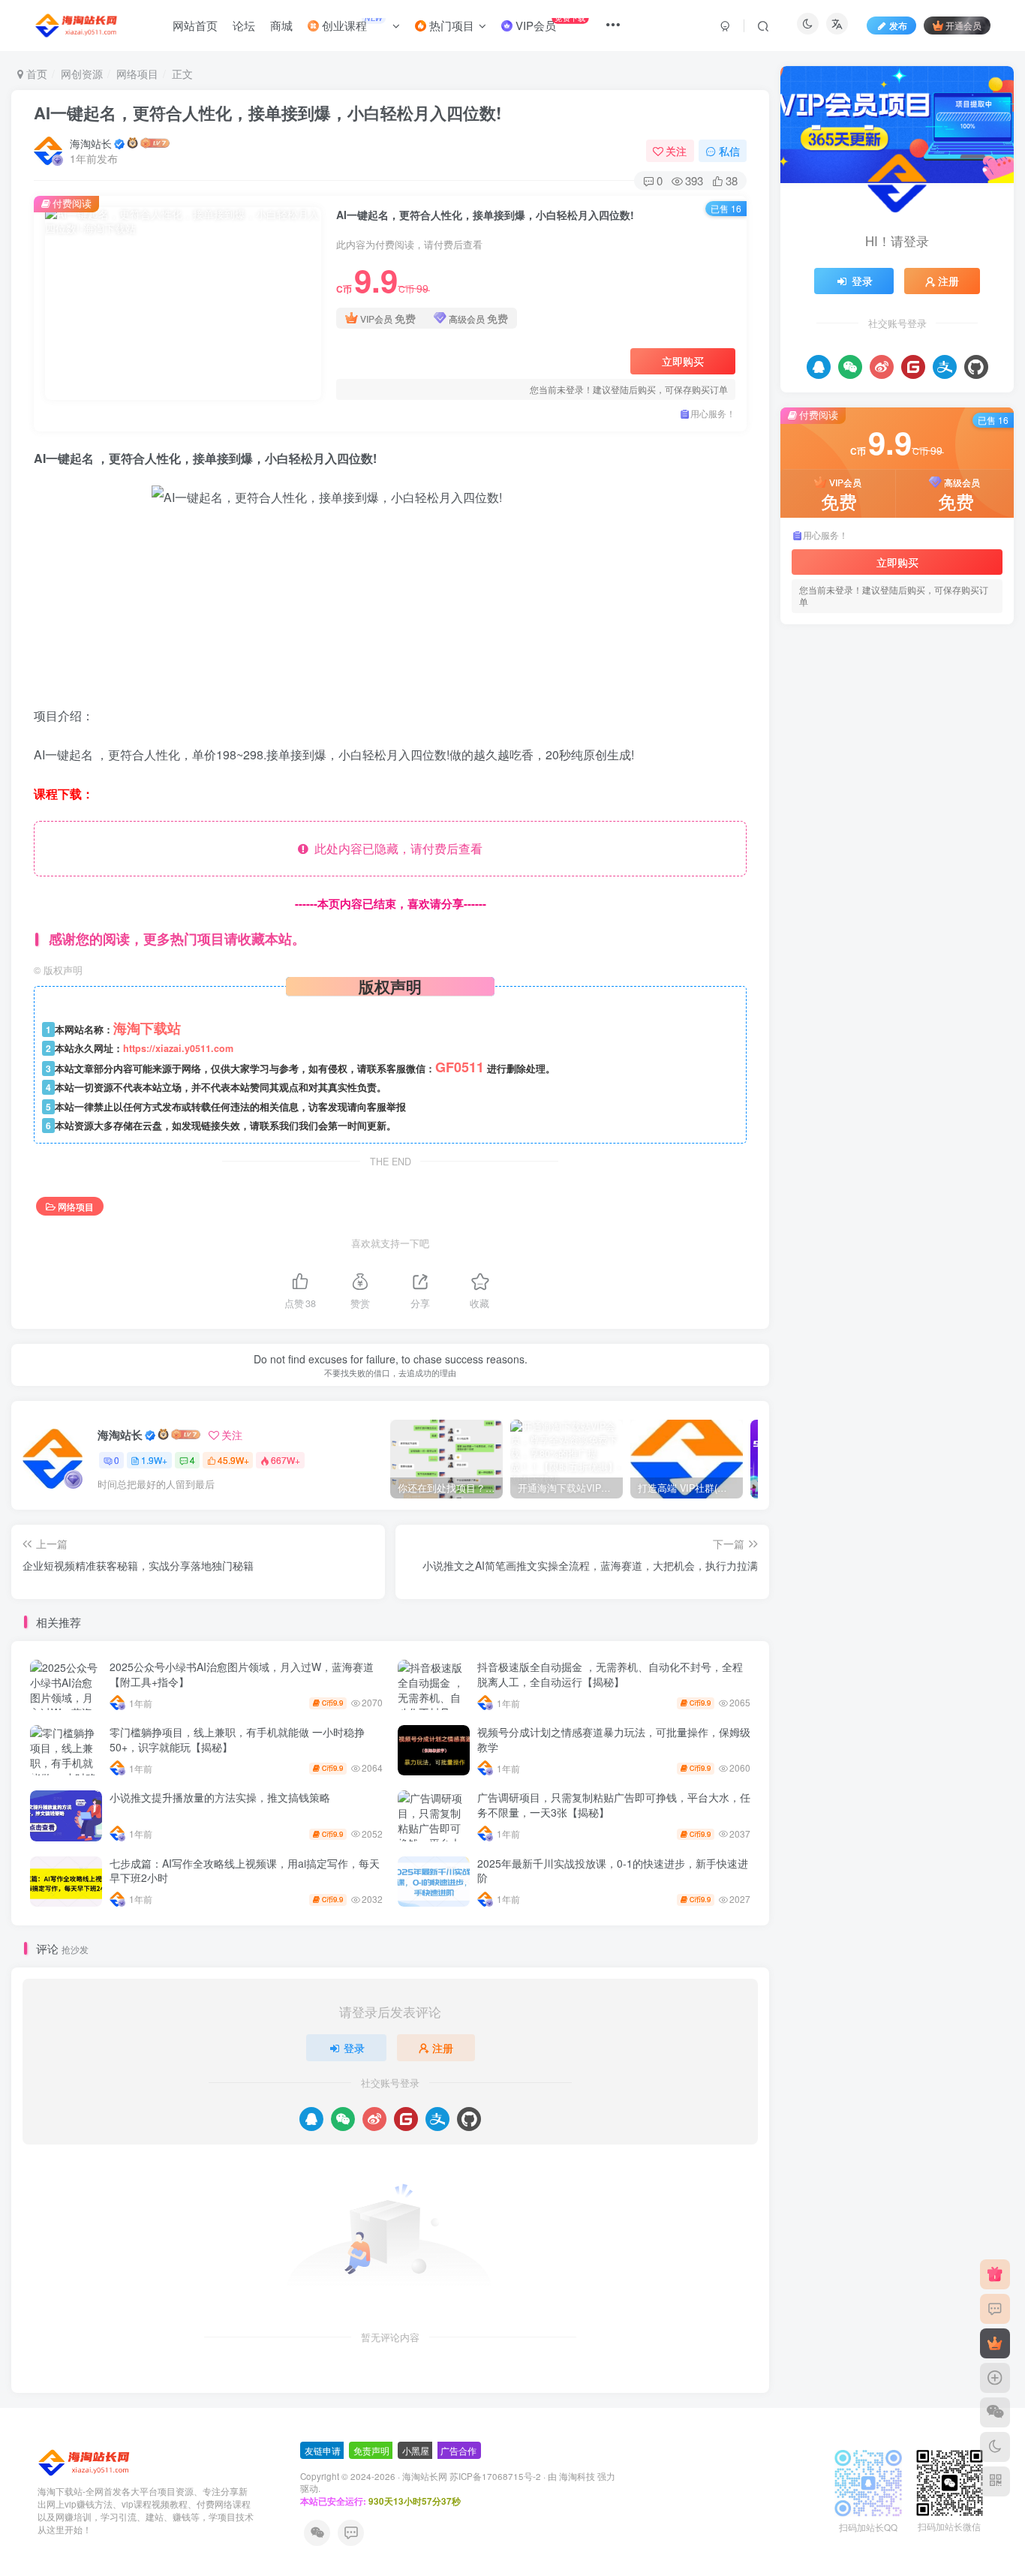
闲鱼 (840, 1087)
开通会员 (963, 25)
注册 (443, 2048)
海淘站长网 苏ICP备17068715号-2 (472, 2476)
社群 (807, 1109)
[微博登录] (374, 2119)
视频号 (908, 1087)
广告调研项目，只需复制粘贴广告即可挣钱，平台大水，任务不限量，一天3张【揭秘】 (614, 1805)
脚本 (986, 1087)
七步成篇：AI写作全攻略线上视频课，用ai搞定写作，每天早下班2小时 (245, 1871)
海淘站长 (91, 143)
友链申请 (323, 2450)
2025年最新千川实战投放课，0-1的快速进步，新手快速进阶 (613, 1871)
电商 (964, 1109)
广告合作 (458, 2450)
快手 (964, 1130)
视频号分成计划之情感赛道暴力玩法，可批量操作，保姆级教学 (614, 1739)
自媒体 (950, 1087)
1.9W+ (154, 1460)
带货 (871, 1151)
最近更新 (862, 657)
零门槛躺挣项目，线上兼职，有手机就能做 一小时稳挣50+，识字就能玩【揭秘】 (237, 1739)
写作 (807, 1173)
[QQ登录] (311, 2119)
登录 (354, 2048)
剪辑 (976, 1151)
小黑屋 (416, 2450)
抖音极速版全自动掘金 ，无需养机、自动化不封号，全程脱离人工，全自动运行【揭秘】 (610, 1674)
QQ (837, 1173)
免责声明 (371, 2450)
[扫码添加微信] (995, 2412)
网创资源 (82, 74)
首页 (35, 74)
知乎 (881, 1109)
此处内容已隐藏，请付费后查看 (395, 848)
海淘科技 (578, 2476)
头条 (945, 1151)
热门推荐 (813, 657)
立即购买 (683, 361)
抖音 (932, 1130)
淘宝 (807, 1130)
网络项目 (137, 74)
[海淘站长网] (85, 2462)
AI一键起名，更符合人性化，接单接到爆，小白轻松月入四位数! (268, 113)
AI (890, 1173)
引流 (840, 1151)
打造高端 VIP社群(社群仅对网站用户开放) (905, 748)
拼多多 (896, 1130)
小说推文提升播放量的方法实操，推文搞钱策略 (220, 1797)
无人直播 (849, 1130)
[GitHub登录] (469, 2119)
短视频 (845, 1109)
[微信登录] (343, 2119)
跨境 (871, 1087)
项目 (807, 1087)
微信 (807, 1151)
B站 (865, 1173)
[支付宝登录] (437, 2119)
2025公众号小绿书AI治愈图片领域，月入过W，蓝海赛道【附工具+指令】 (242, 1674)
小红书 (908, 1151)
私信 (729, 151)
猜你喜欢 (912, 657)
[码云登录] (406, 2119)
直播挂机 (922, 1109)
